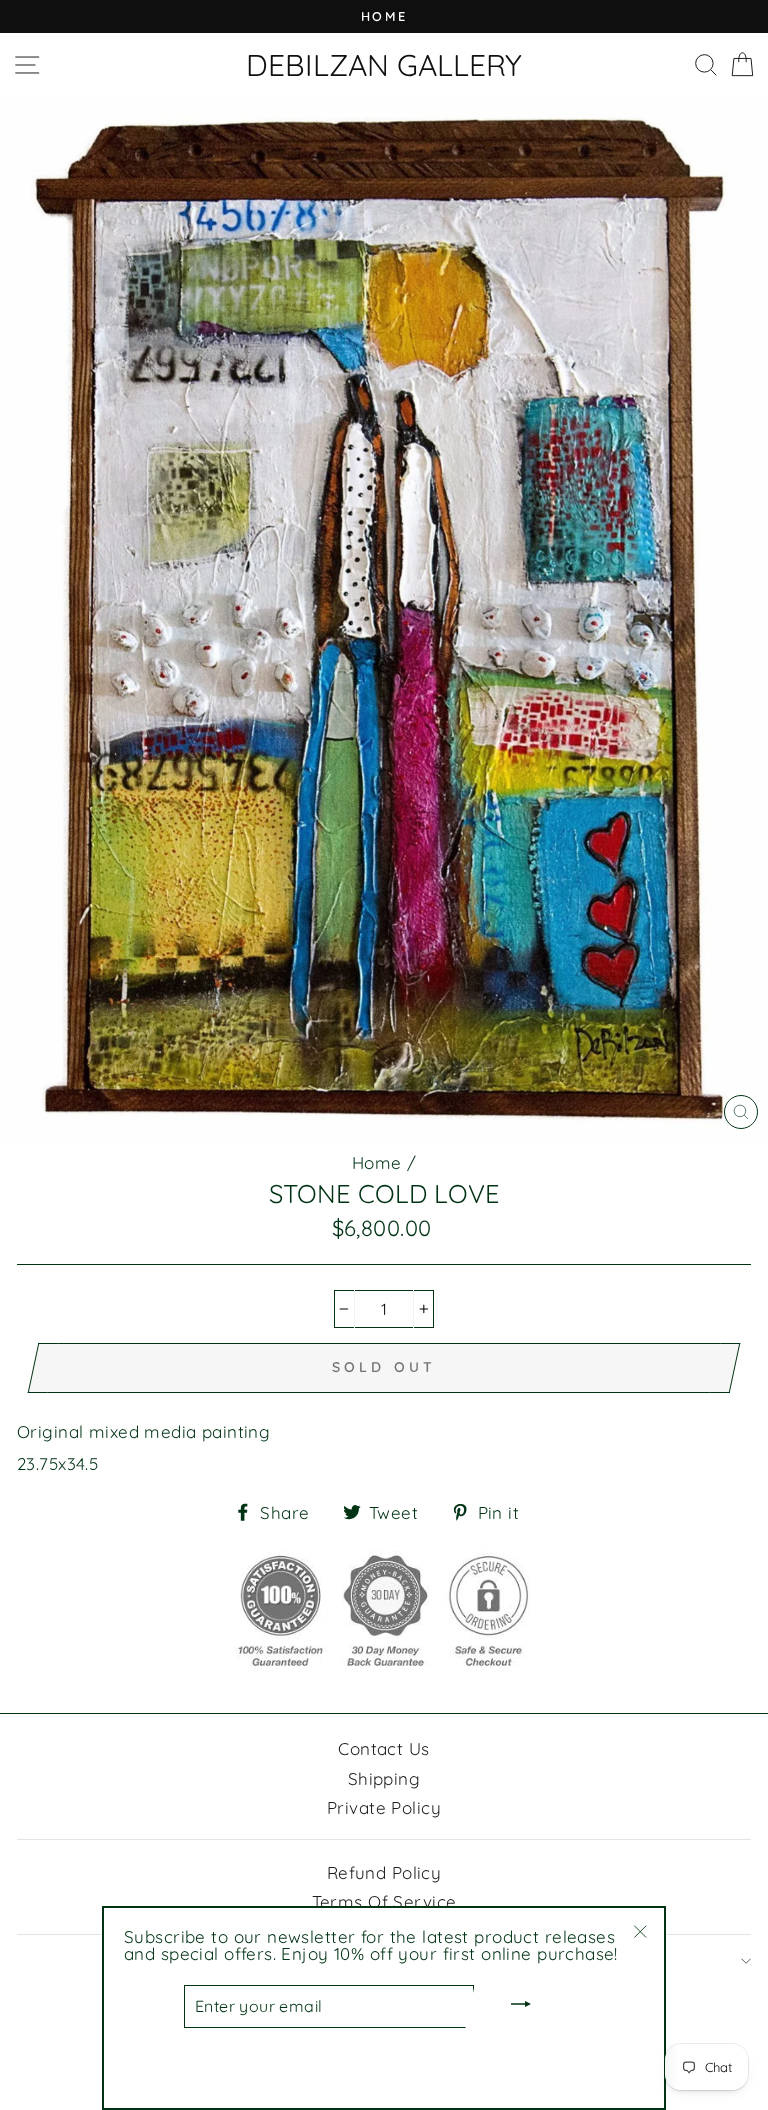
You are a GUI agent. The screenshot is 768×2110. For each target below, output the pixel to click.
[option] (384, 16)
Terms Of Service (384, 1901)
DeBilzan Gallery (384, 65)
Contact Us (383, 1748)
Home (377, 1162)
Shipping (384, 1778)
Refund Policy (384, 1872)
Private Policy (384, 1807)
